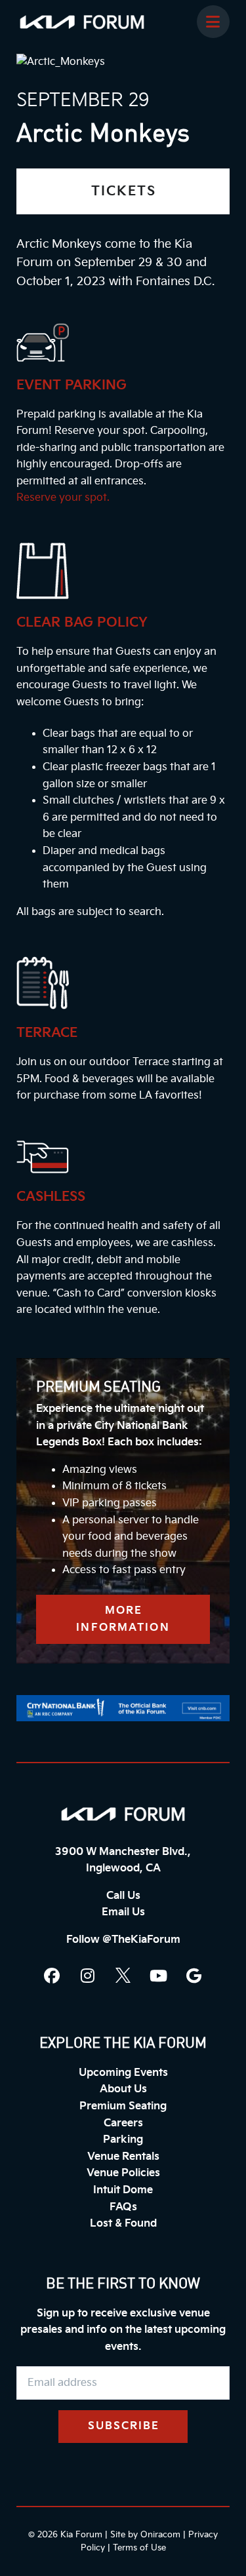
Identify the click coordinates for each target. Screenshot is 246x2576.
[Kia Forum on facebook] (52, 1976)
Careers (123, 2123)
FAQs (123, 2207)
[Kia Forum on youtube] (159, 1976)
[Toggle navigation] (213, 22)
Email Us (123, 1912)
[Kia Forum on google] (194, 1976)
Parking (123, 2140)
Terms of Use (139, 2548)
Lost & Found (123, 2224)
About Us (123, 2089)
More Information (123, 1619)
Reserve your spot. (63, 498)
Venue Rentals (123, 2157)
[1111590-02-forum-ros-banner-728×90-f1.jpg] (123, 1708)
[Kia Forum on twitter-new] (123, 1976)
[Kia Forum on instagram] (88, 1976)
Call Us (123, 1896)
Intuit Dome (123, 2190)
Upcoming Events (123, 2073)
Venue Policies (123, 2173)
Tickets (124, 191)
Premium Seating (123, 2106)
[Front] (123, 1814)
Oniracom (160, 2535)
